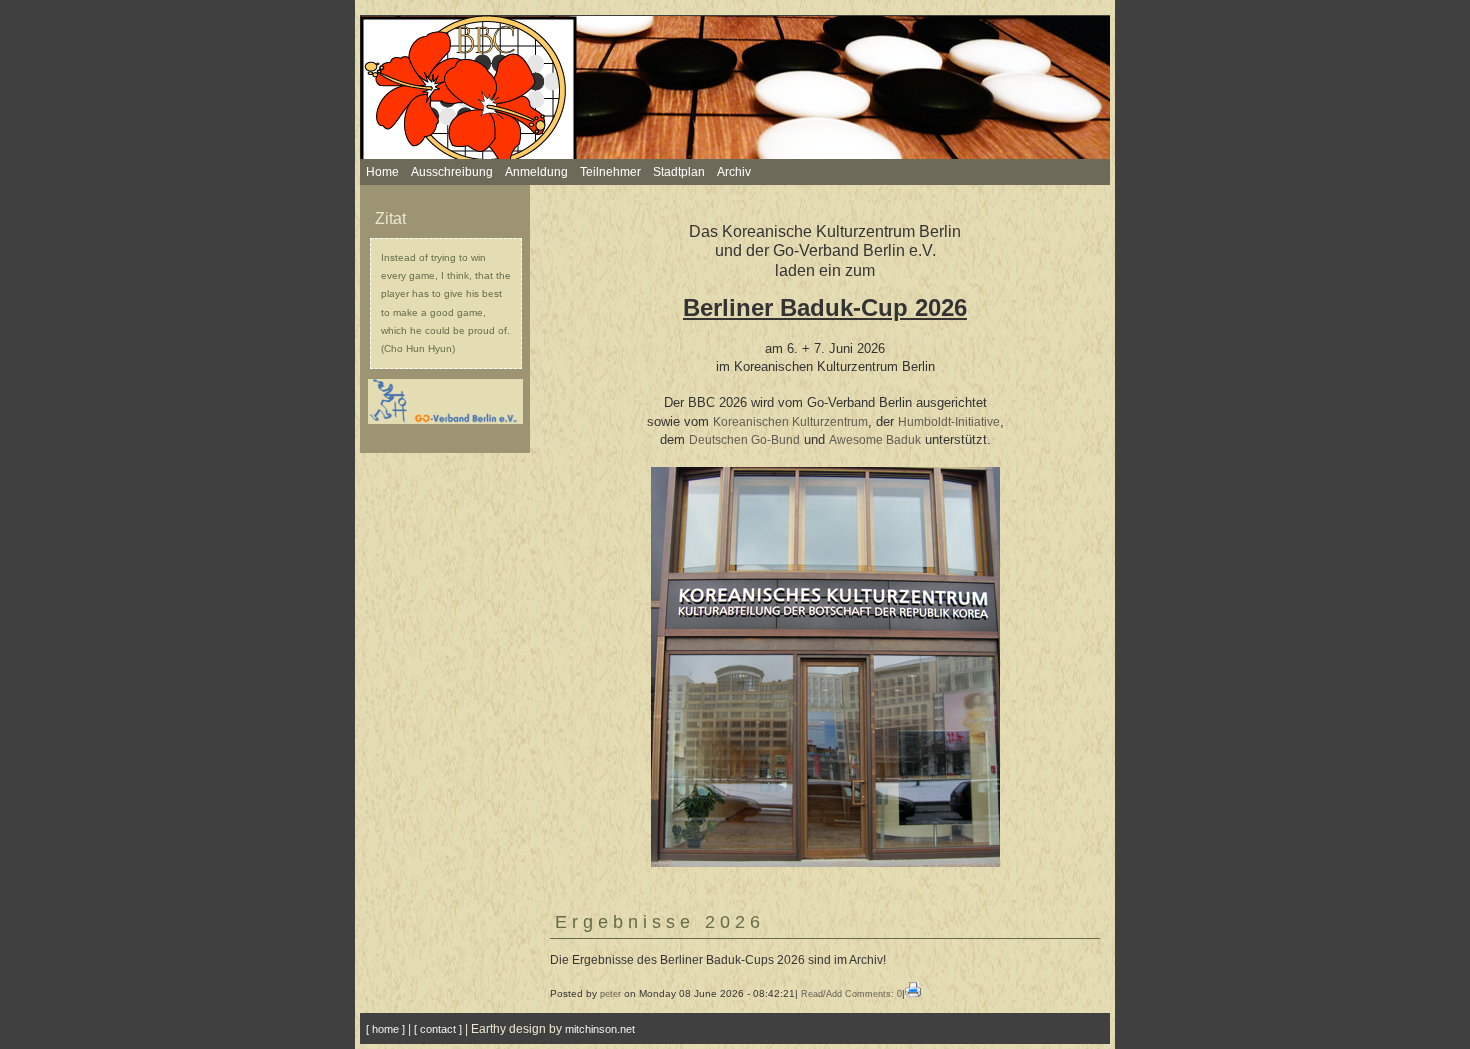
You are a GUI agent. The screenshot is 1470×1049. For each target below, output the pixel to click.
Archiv (734, 172)
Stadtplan (679, 172)
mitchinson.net (600, 1029)
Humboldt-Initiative (949, 421)
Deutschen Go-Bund (744, 439)
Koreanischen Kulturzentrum (790, 421)
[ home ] (385, 1029)
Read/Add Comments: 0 (851, 994)
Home (382, 172)
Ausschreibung (452, 172)
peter (610, 994)
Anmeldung (536, 172)
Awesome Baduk (875, 439)
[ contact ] (438, 1029)
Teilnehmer (610, 172)
